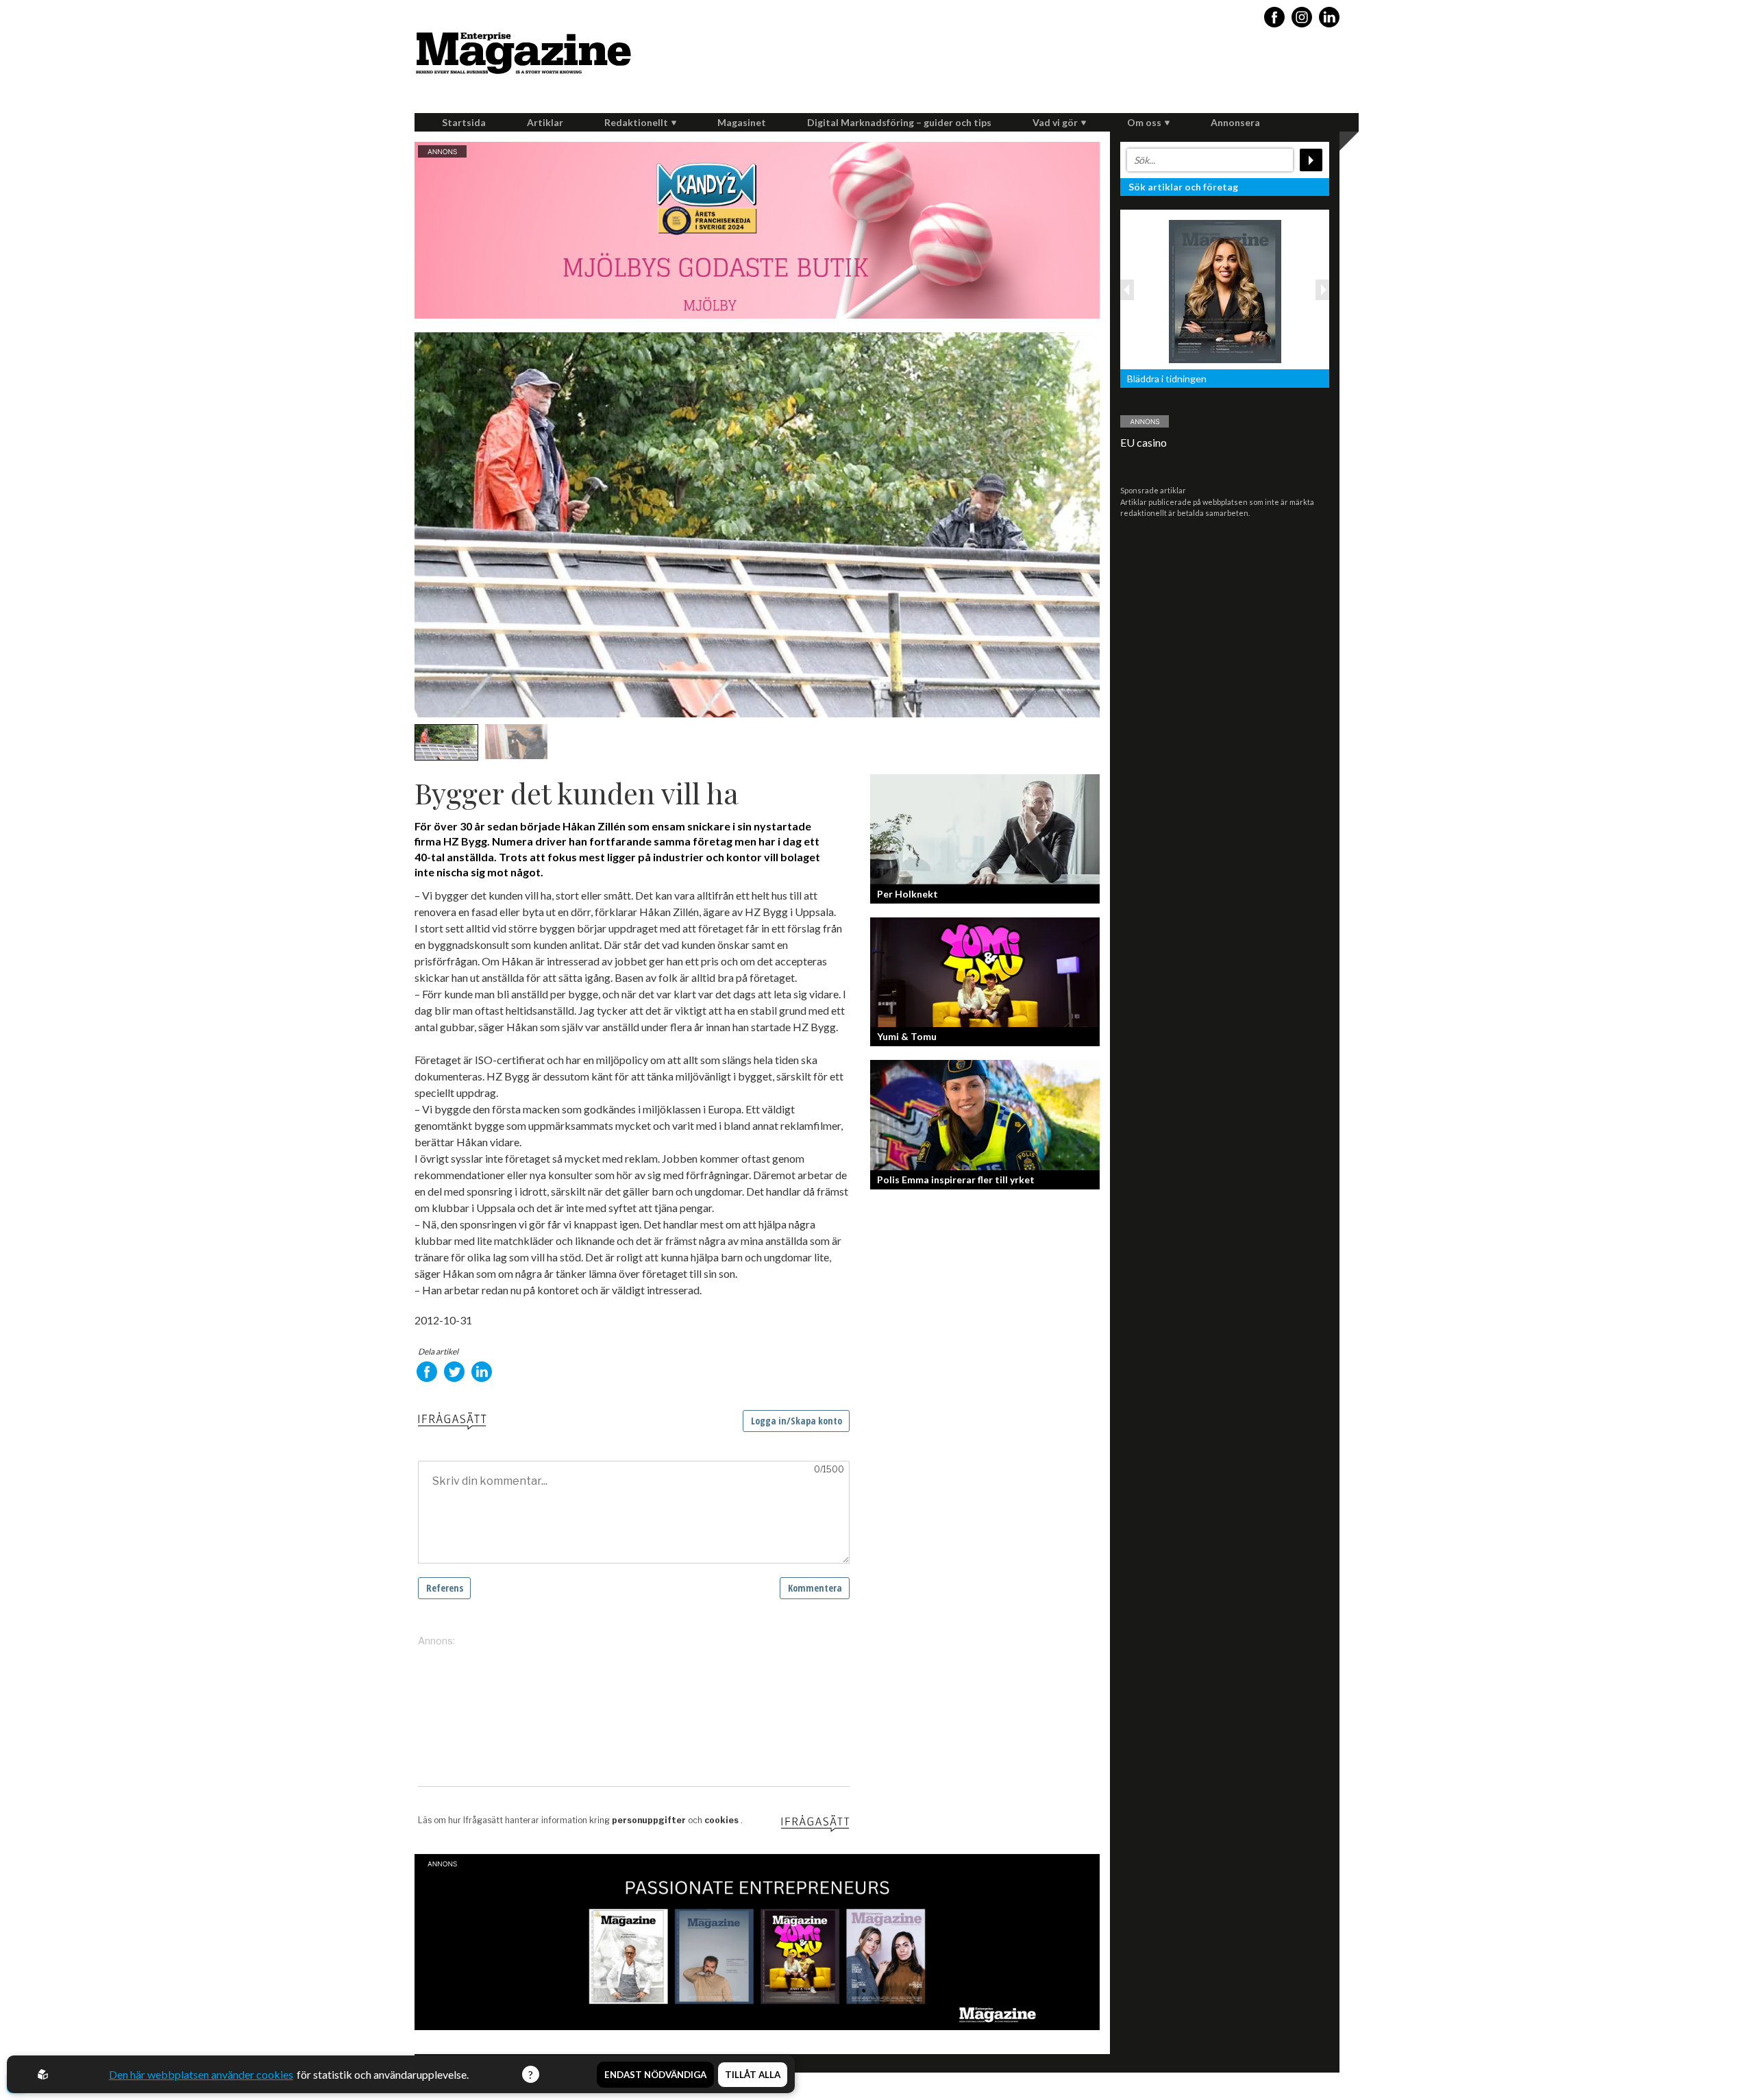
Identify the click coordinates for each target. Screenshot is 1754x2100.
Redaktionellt (636, 122)
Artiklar (545, 122)
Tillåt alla (753, 2075)
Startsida (464, 122)
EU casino (1144, 442)
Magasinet (742, 122)
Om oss (1144, 122)
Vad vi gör (1055, 122)
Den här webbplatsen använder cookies (201, 2074)
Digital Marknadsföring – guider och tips (899, 122)
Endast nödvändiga (655, 2075)
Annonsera (1235, 122)
